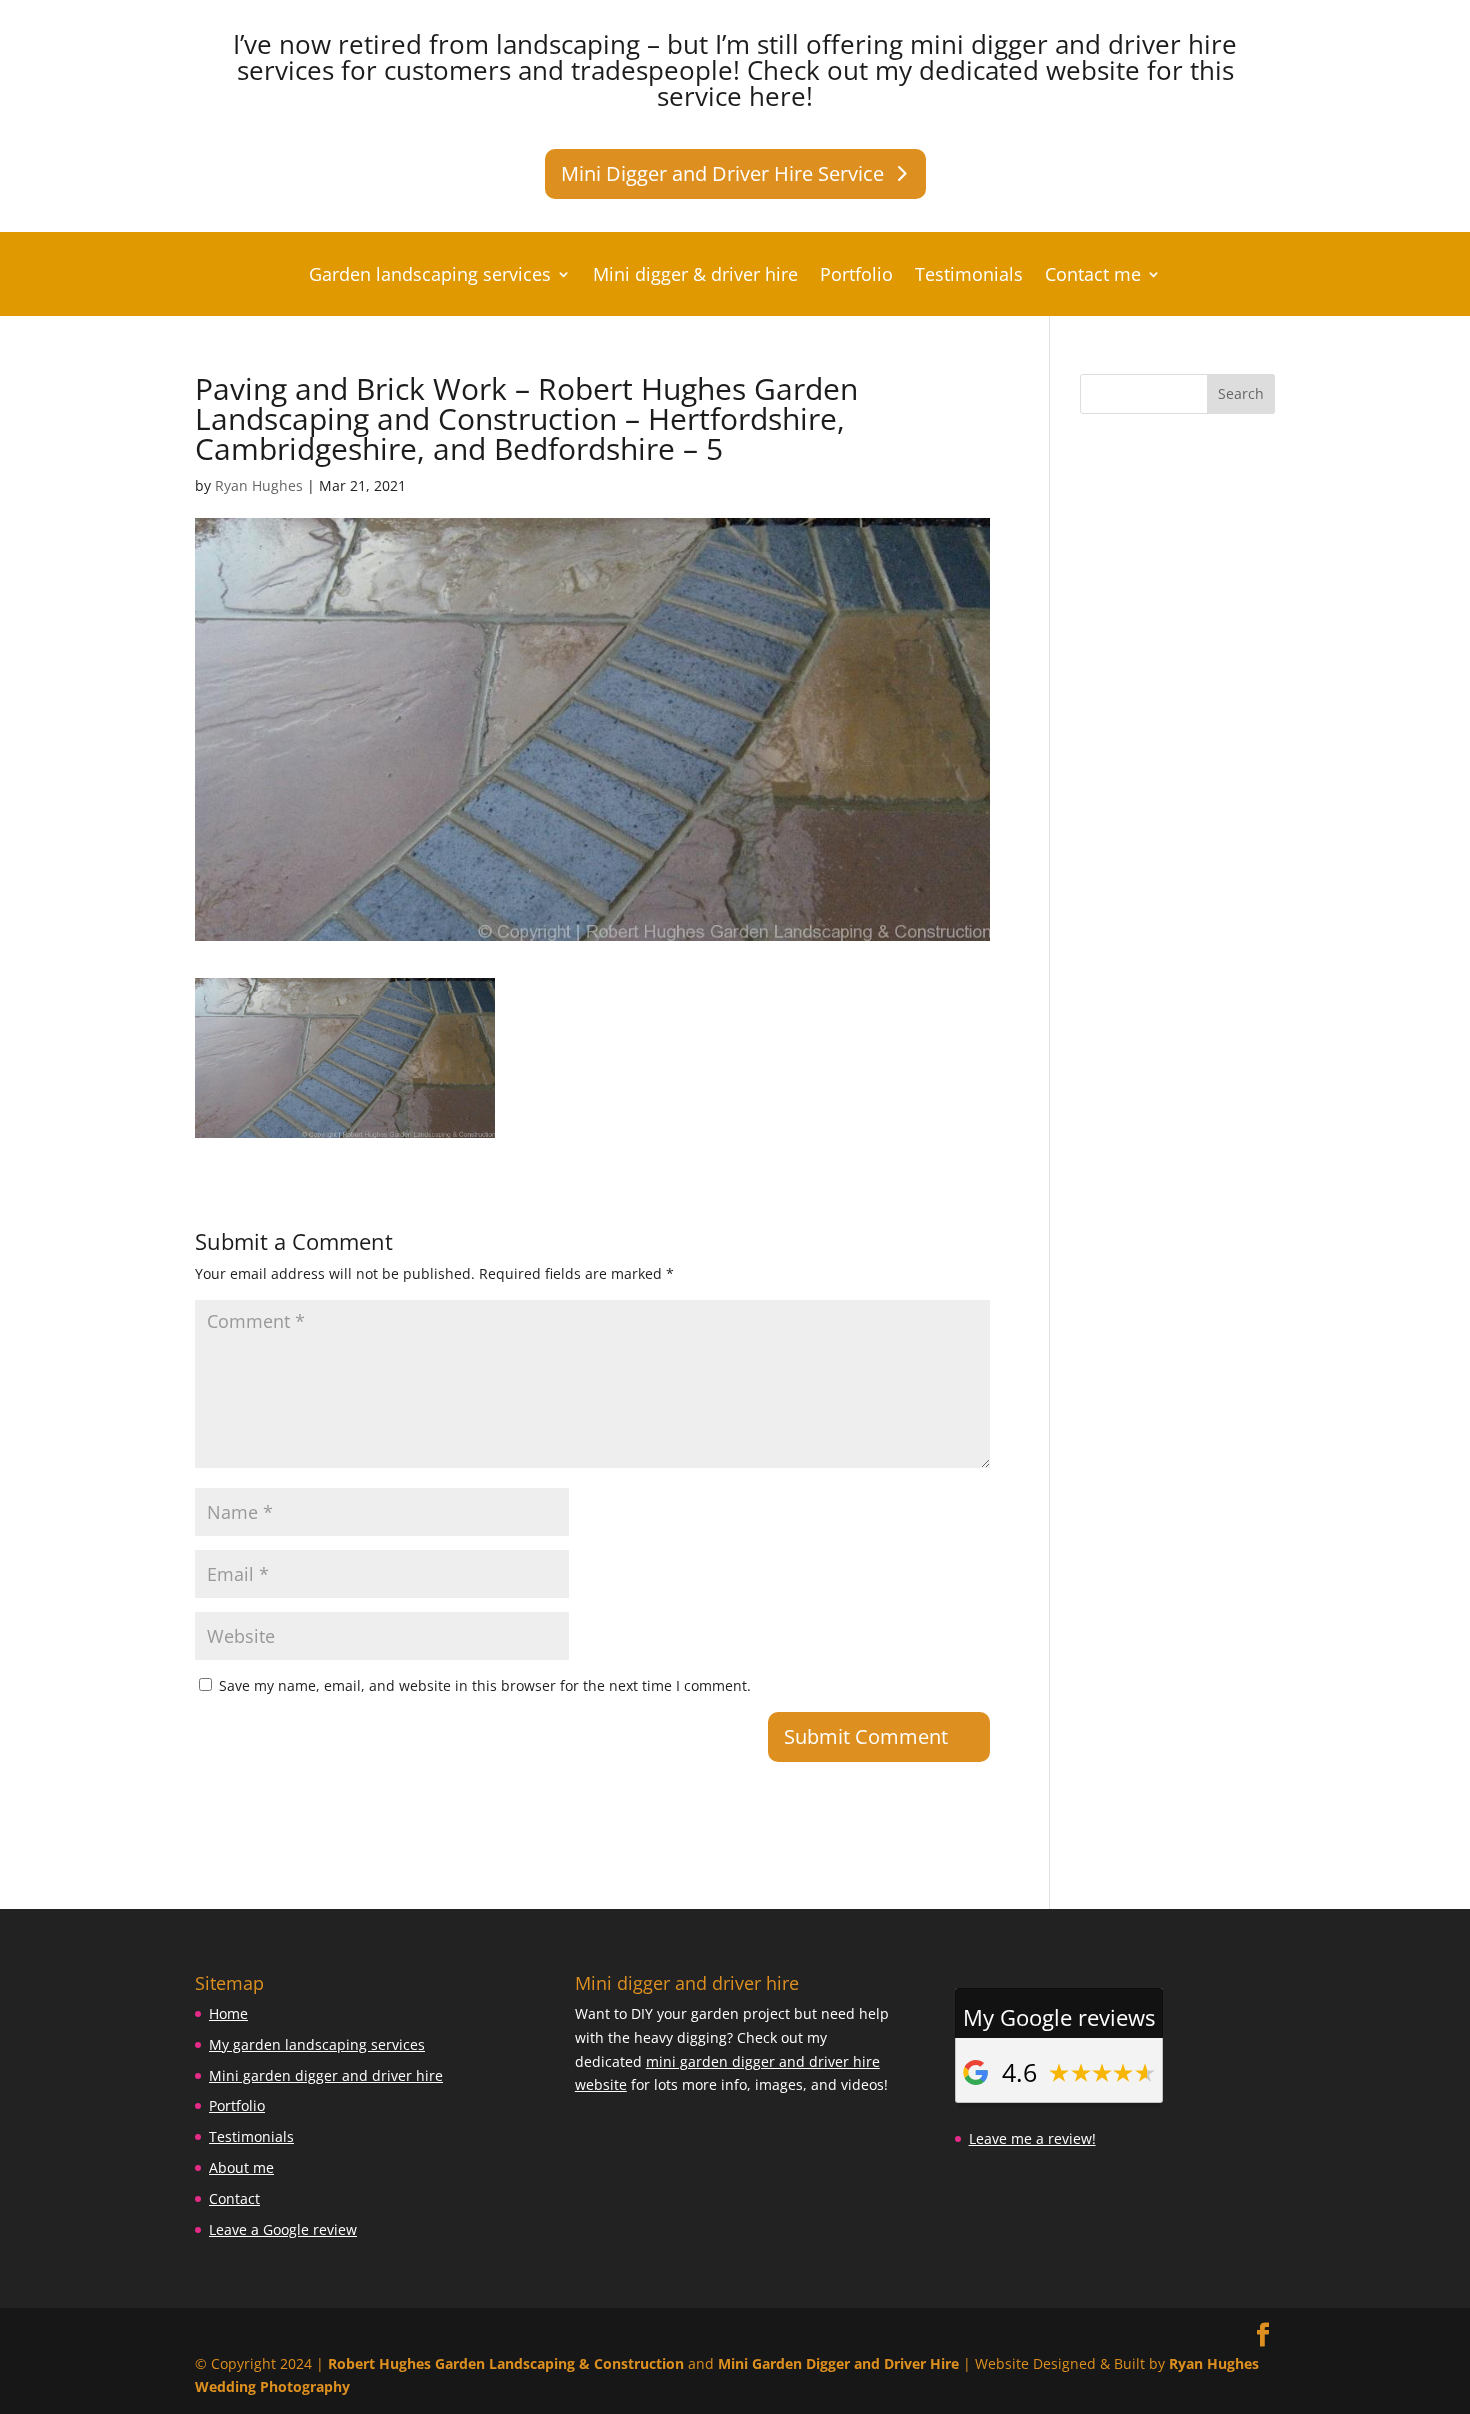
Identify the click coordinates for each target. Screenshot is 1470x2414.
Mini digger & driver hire (695, 276)
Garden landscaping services (430, 276)
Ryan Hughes (259, 485)
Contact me (1093, 276)
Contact (234, 2198)
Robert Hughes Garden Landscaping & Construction (506, 2363)
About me (241, 2167)
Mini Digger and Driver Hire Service (722, 173)
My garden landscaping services (317, 2044)
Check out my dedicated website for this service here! (945, 83)
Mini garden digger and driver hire (326, 2075)
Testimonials (969, 276)
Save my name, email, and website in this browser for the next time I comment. (485, 1685)
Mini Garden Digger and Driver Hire (838, 2363)
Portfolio (856, 276)
